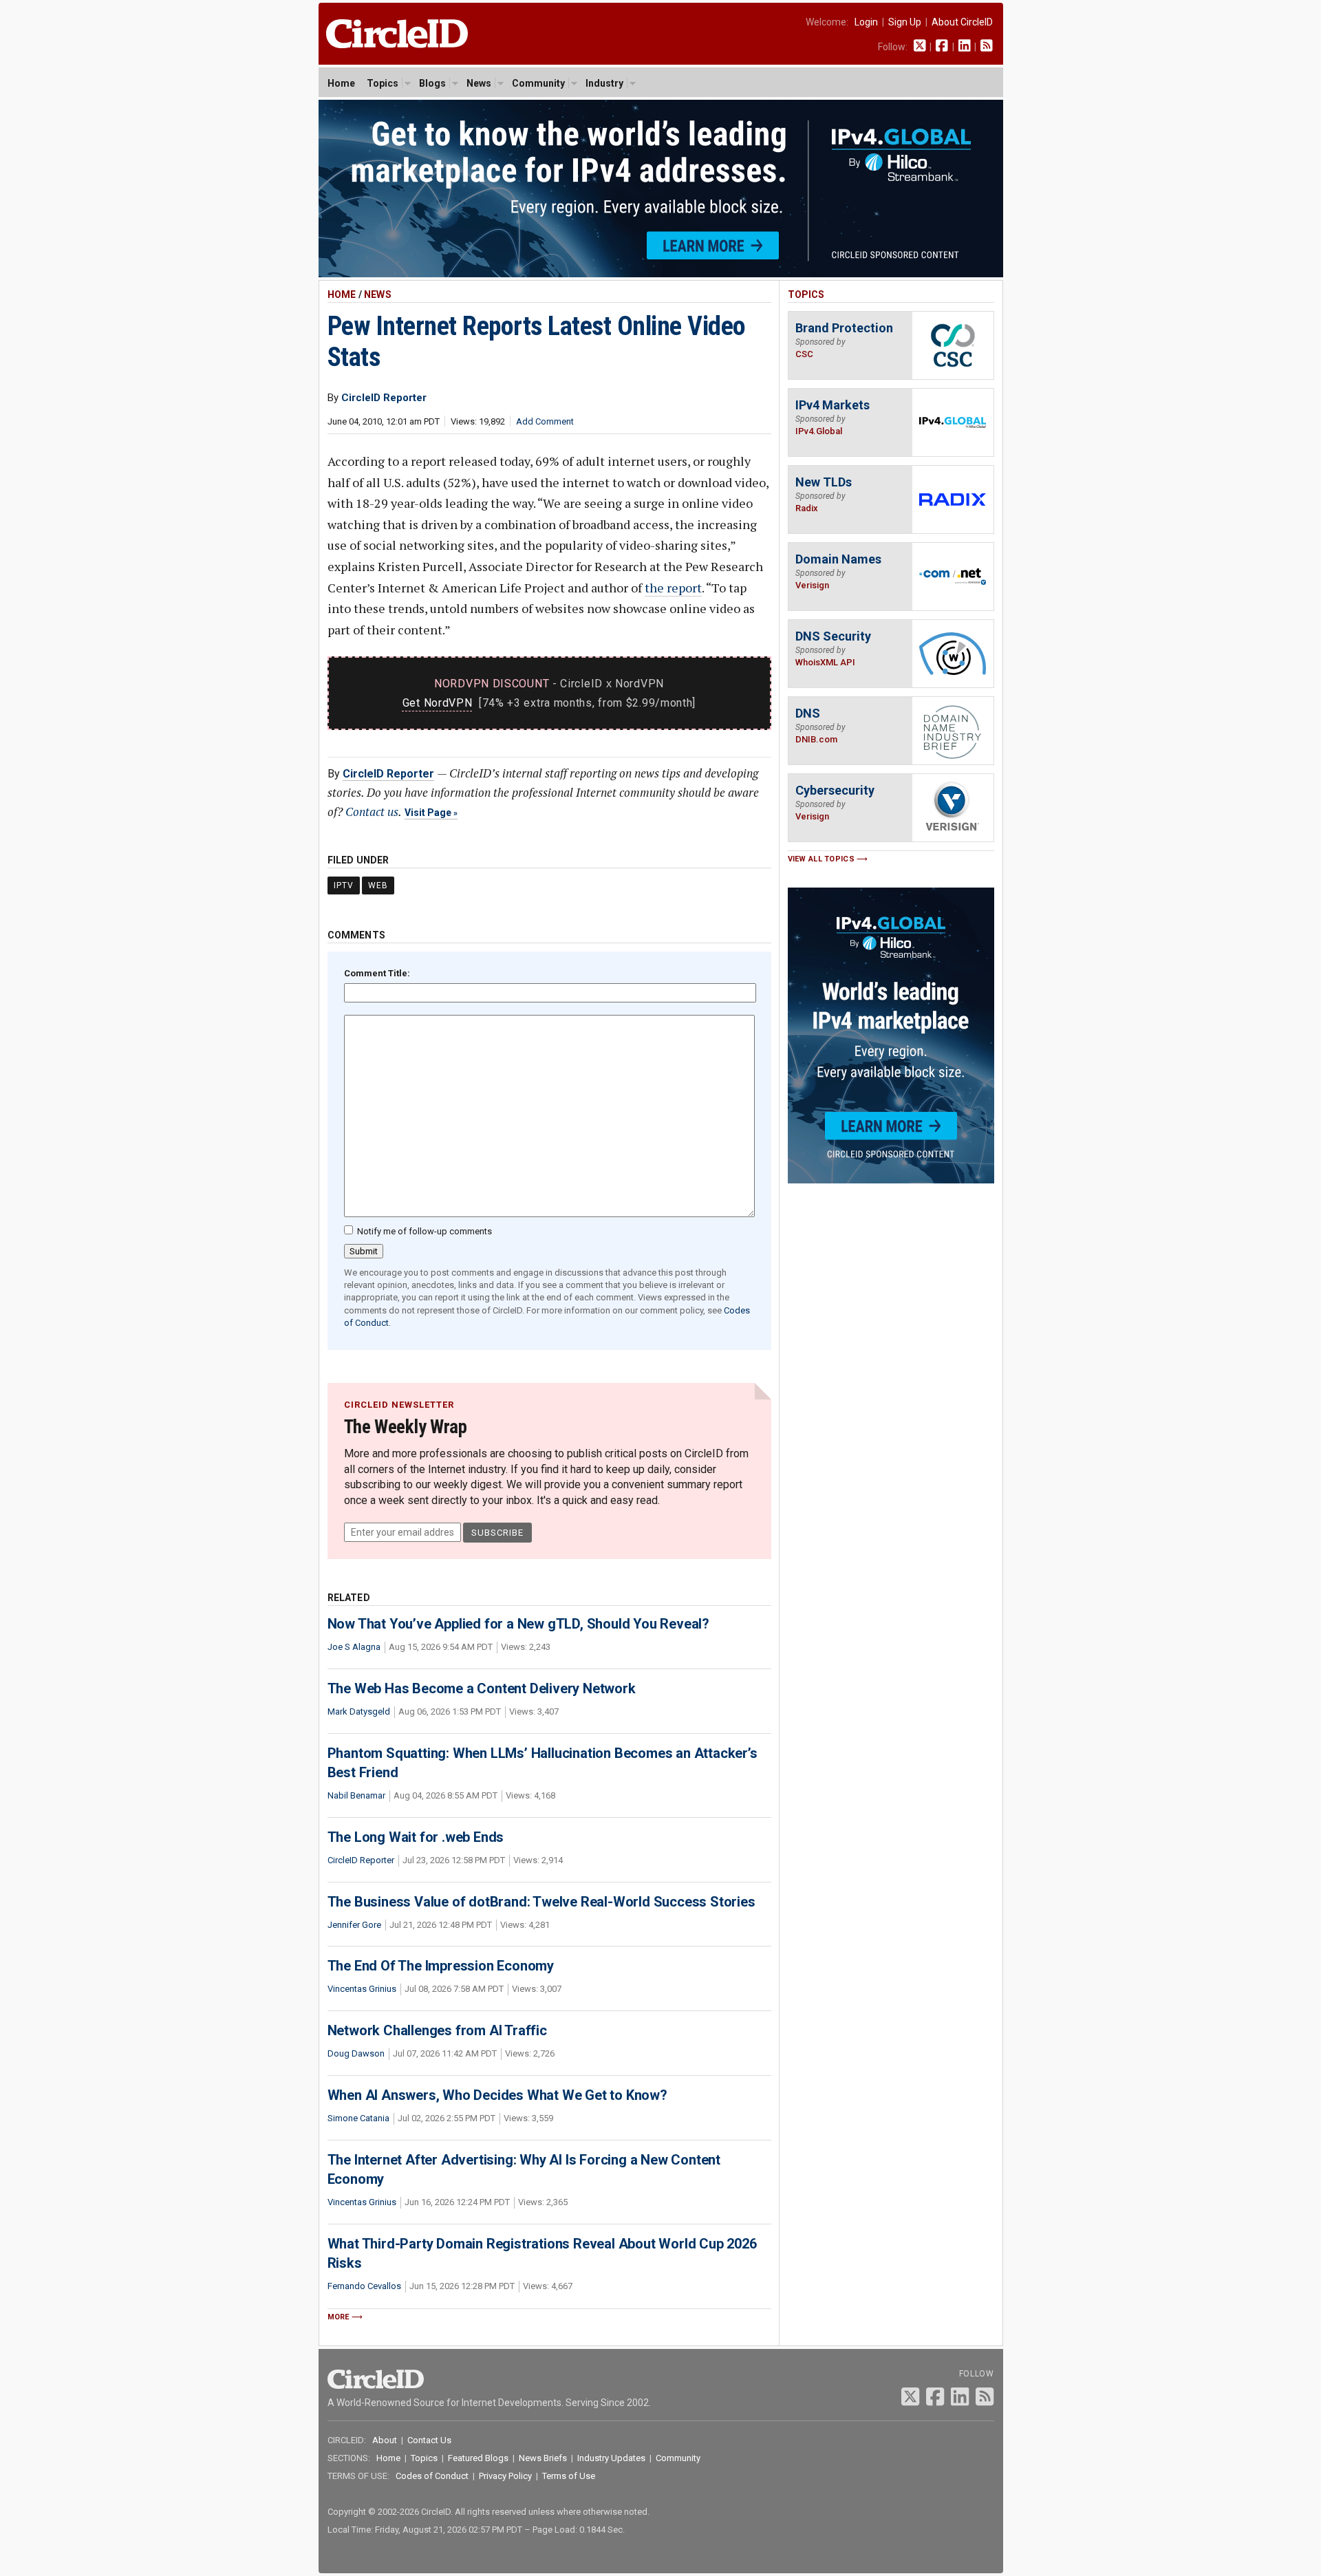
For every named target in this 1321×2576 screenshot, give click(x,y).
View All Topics (821, 859)
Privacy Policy (505, 2476)
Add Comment (545, 421)
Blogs (432, 83)
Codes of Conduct (432, 2476)
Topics (383, 83)
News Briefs (543, 2458)
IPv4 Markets (833, 405)
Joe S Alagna (354, 1647)
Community (538, 83)
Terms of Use (569, 2476)
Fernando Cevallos (364, 2286)
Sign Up (905, 22)
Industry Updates (611, 2458)
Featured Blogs (478, 2458)
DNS (808, 713)
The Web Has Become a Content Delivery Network (482, 1688)
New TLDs (824, 482)
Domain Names (838, 559)
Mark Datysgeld (359, 1711)
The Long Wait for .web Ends (416, 1837)
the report (673, 588)
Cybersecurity (835, 790)
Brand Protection (844, 328)
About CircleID (962, 22)
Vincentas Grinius (362, 1989)
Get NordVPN (438, 703)
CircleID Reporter (388, 774)
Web (378, 885)
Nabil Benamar (356, 1795)
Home (341, 83)
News (479, 83)
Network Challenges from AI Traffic (437, 2030)
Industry (604, 83)
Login (866, 22)
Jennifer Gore (354, 1925)
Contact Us (429, 2440)
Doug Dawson (356, 2053)
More (339, 2317)
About (385, 2440)
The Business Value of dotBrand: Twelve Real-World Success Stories (541, 1902)
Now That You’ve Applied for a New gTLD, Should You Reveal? (518, 1624)
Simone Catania (358, 2118)
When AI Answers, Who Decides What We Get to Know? (497, 2095)
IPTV (344, 885)
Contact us (372, 812)
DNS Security (833, 636)
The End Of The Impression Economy (441, 1966)
